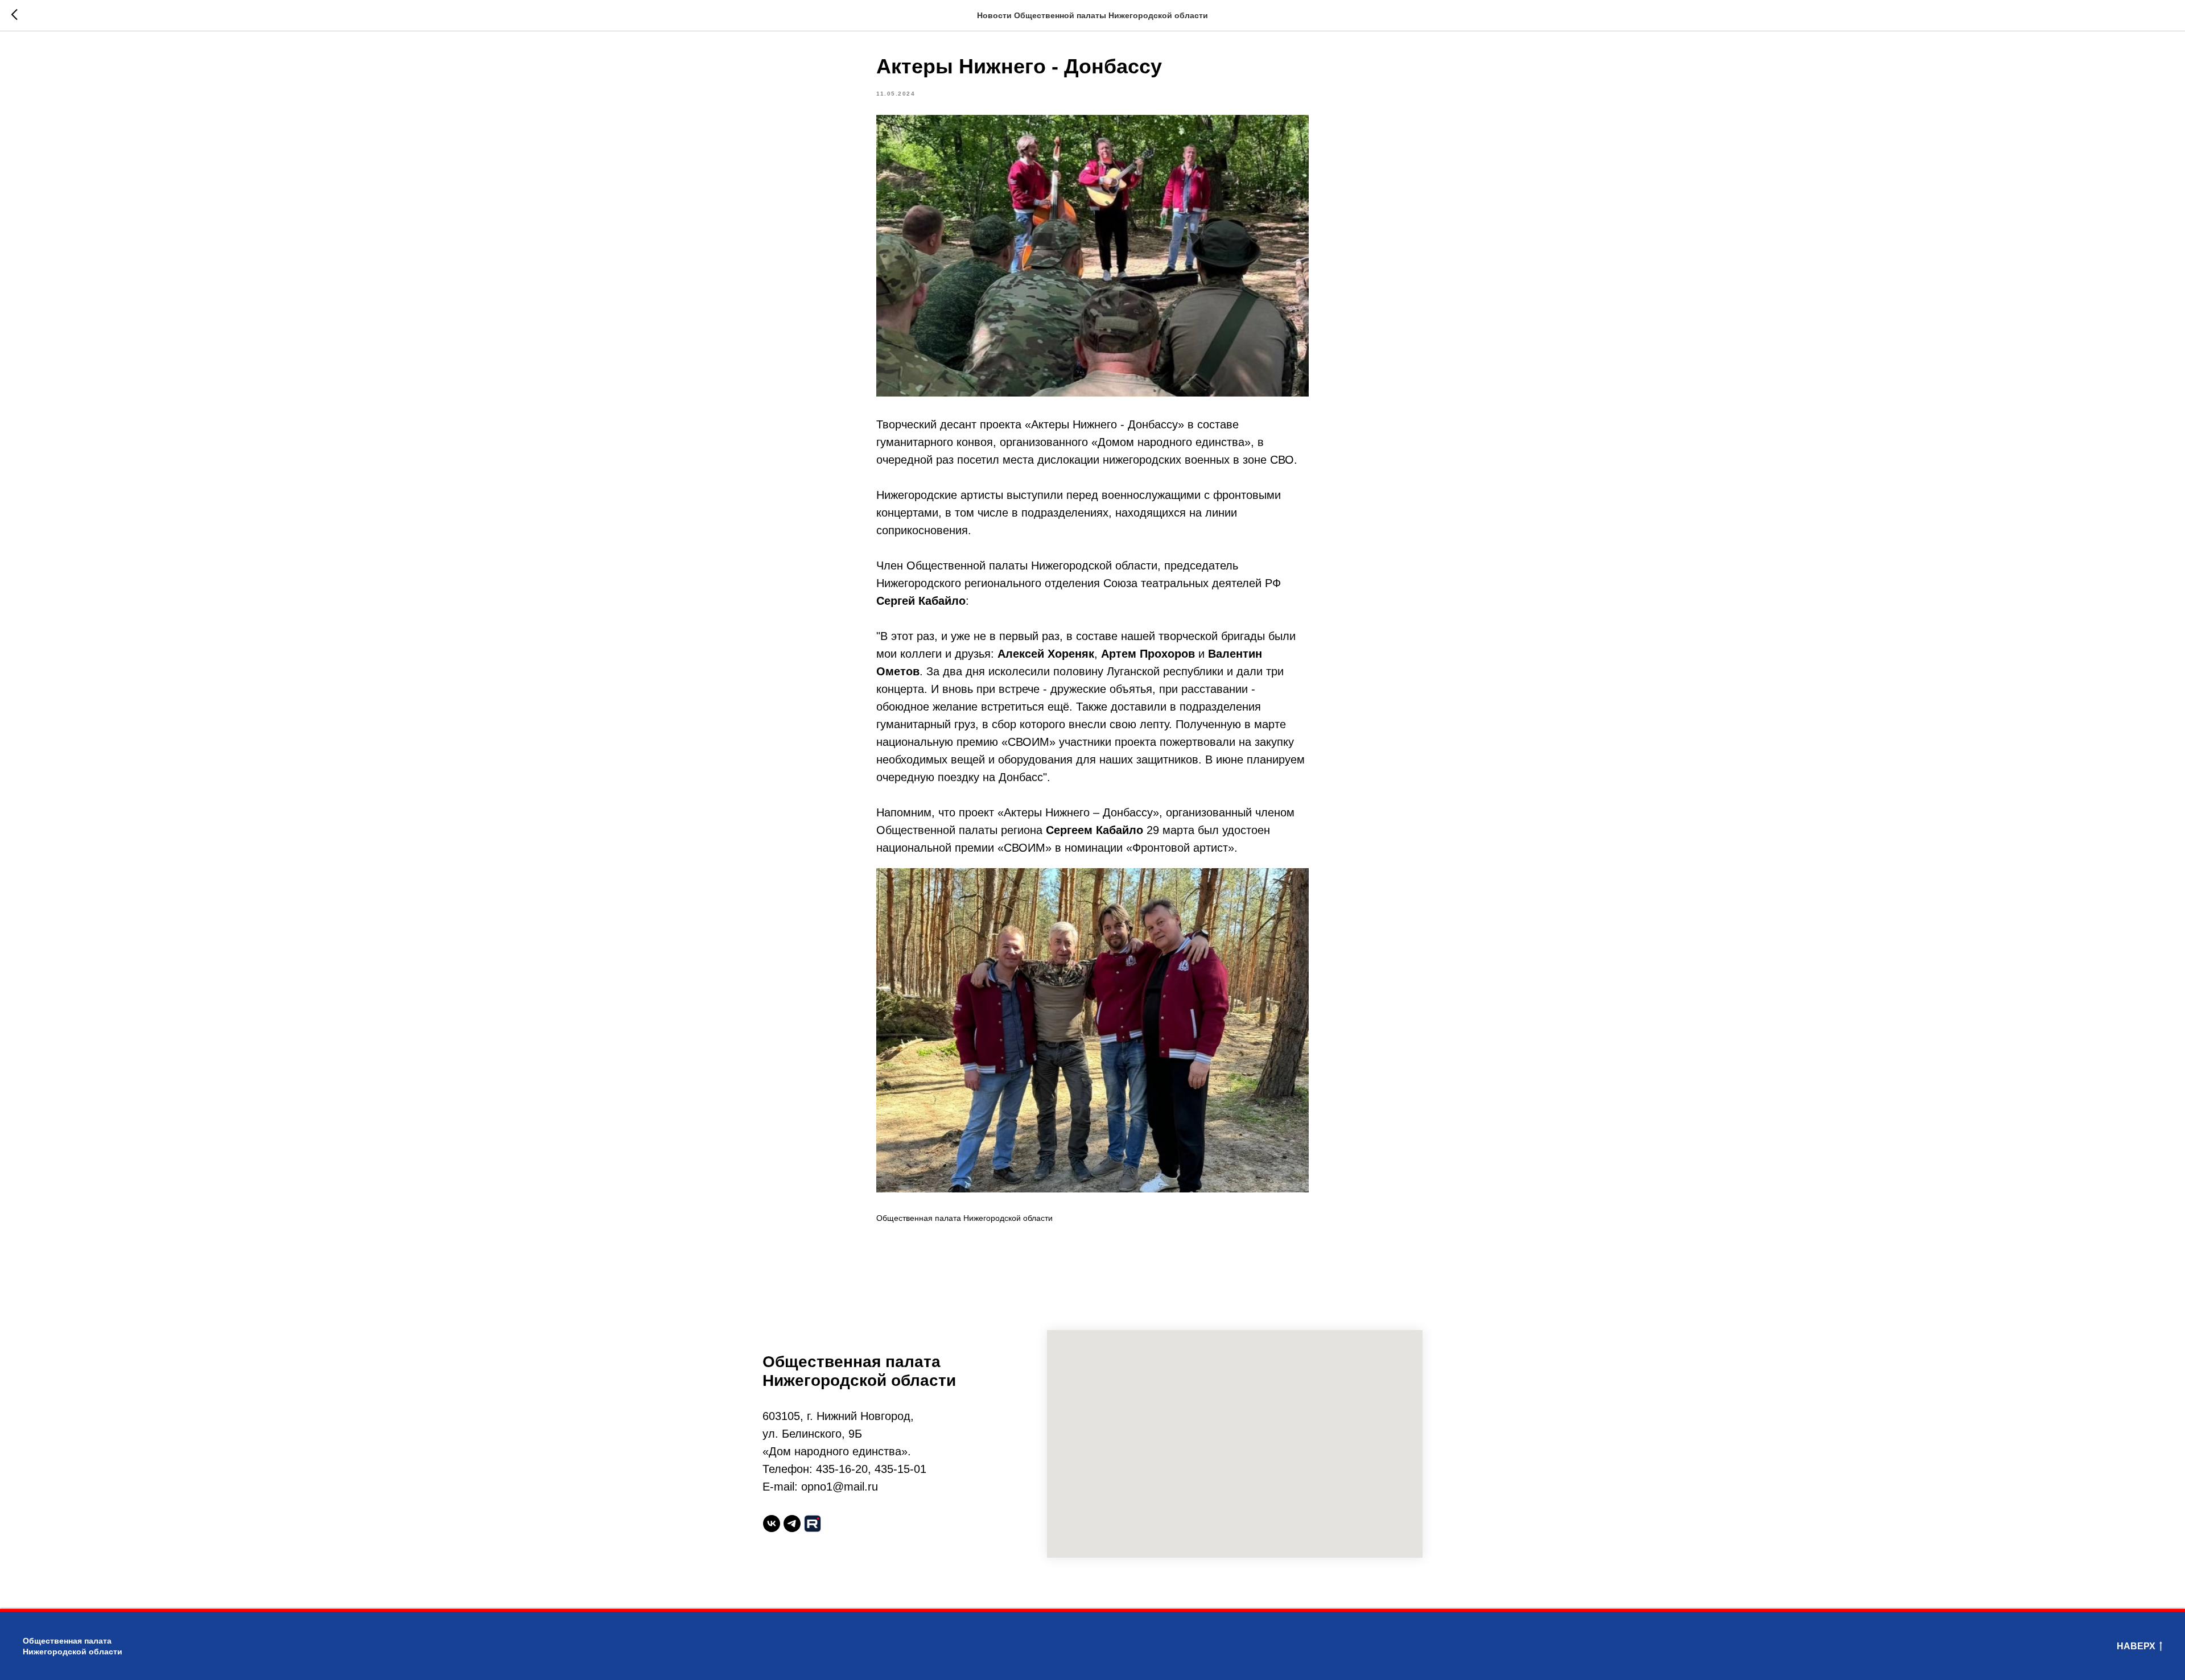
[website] (813, 1524)
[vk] (772, 1524)
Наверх (2136, 1646)
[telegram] (792, 1524)
